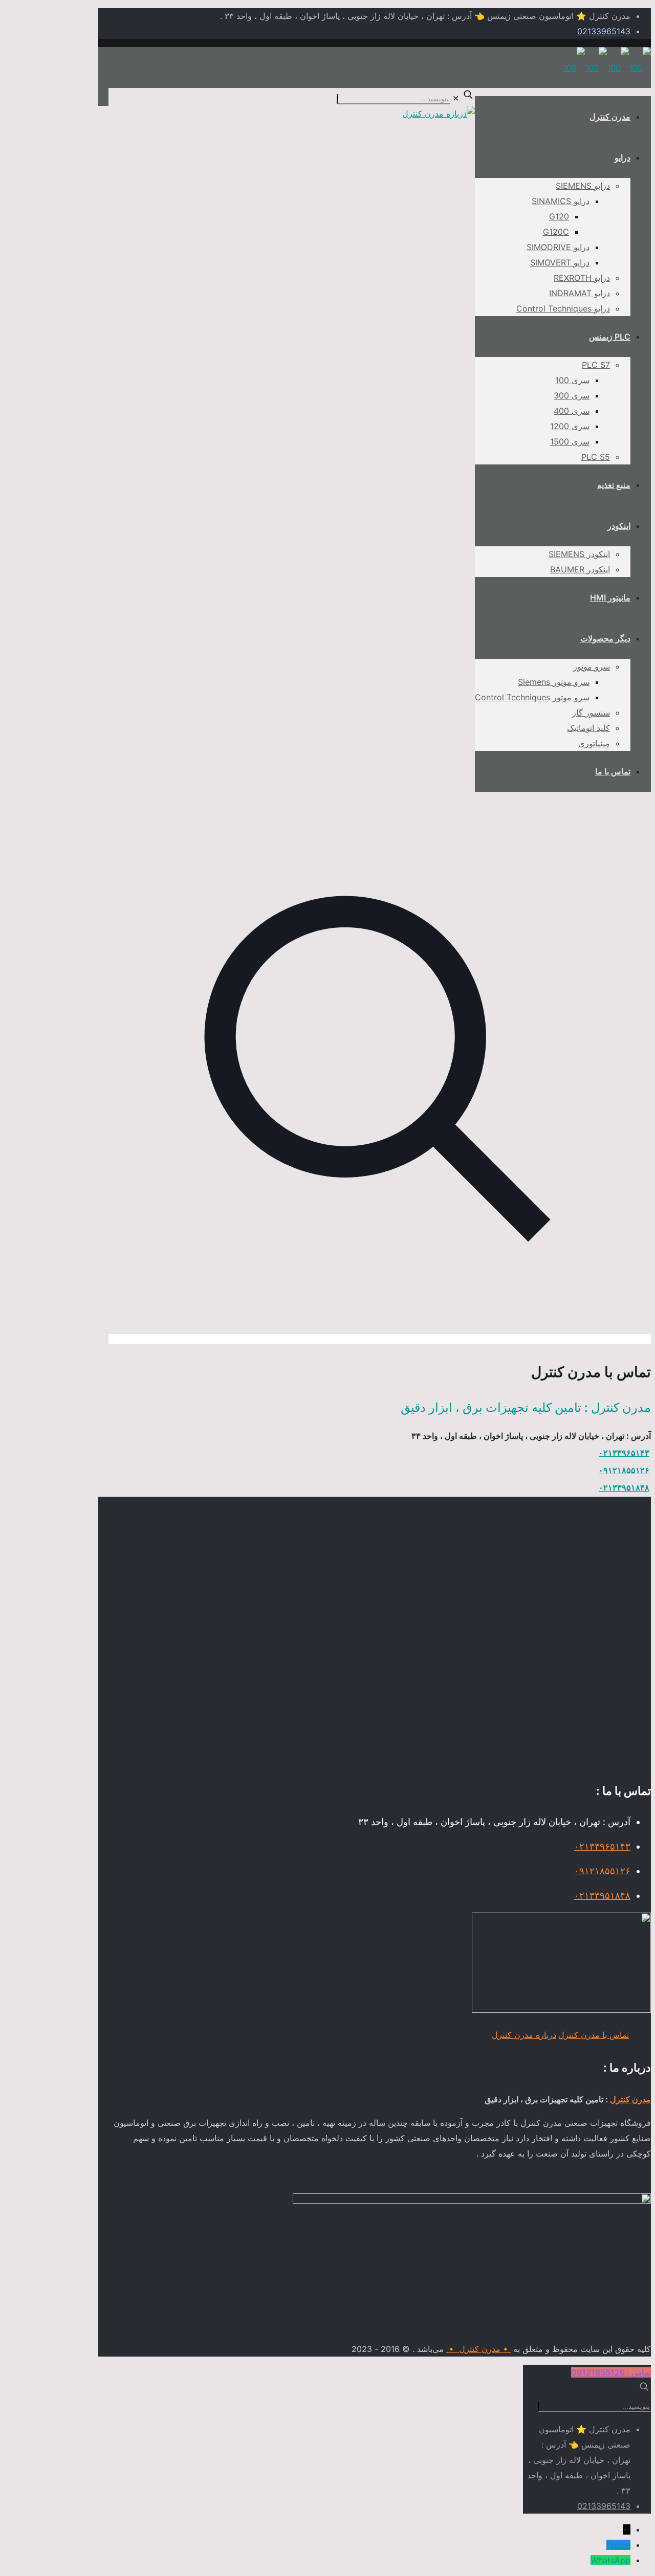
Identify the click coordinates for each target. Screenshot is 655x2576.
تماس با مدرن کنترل (594, 2035)
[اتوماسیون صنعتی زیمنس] (607, 68)
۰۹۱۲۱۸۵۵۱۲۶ (624, 1470)
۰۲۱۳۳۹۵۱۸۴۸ (624, 1487)
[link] (380, 726)
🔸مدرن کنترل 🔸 (478, 2349)
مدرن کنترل (630, 2099)
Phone (618, 2545)
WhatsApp (610, 2560)
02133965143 (604, 31)
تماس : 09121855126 (611, 2372)
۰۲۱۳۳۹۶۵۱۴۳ (624, 1453)
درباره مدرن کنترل (524, 2035)
